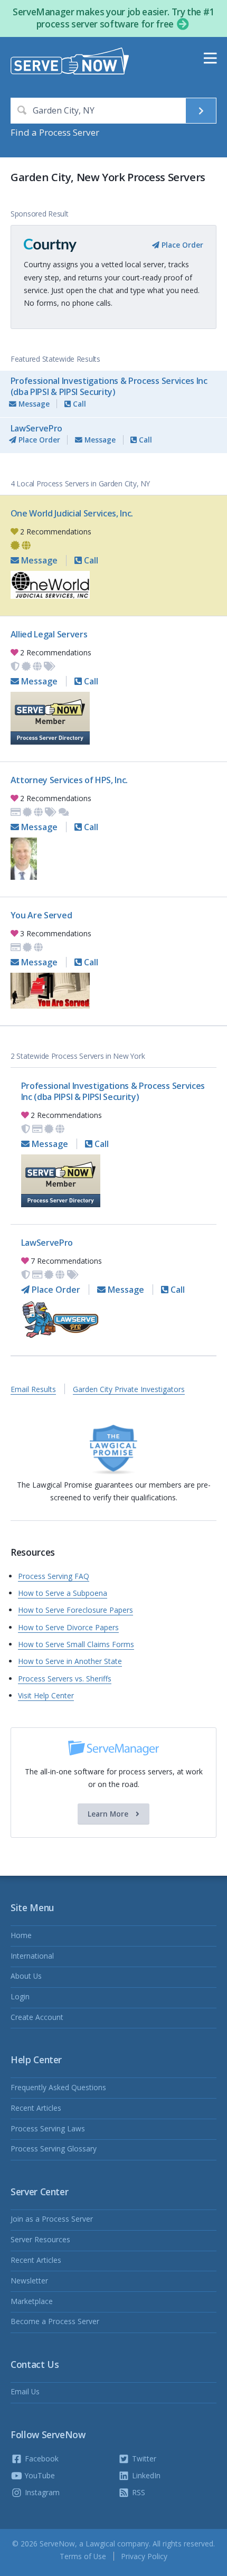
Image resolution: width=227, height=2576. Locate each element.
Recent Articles (36, 2108)
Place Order (181, 245)
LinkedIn (145, 2475)
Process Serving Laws (48, 2128)
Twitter (143, 2459)
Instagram (41, 2492)
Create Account (37, 2017)
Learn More (109, 1814)
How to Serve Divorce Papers (68, 1627)
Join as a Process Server (52, 2219)
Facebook (41, 2459)
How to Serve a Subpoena (63, 1593)
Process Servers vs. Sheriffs (65, 1679)
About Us (26, 1976)
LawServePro (36, 428)
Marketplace (32, 2301)
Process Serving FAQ (54, 1576)
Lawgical (100, 2544)
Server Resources (40, 2239)
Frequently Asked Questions (58, 2087)
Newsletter (29, 2281)
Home (21, 1935)
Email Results (33, 1389)
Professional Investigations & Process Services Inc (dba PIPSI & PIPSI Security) (109, 386)
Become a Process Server (55, 2321)
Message (33, 404)
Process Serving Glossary (54, 2149)
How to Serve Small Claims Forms (76, 1644)
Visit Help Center (46, 1695)
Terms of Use (83, 2556)
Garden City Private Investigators (129, 1389)
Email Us (25, 2391)
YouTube (39, 2475)
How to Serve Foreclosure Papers (75, 1610)
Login (20, 1996)
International (32, 1956)
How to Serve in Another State (70, 1661)
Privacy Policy (144, 2556)
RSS (138, 2492)
